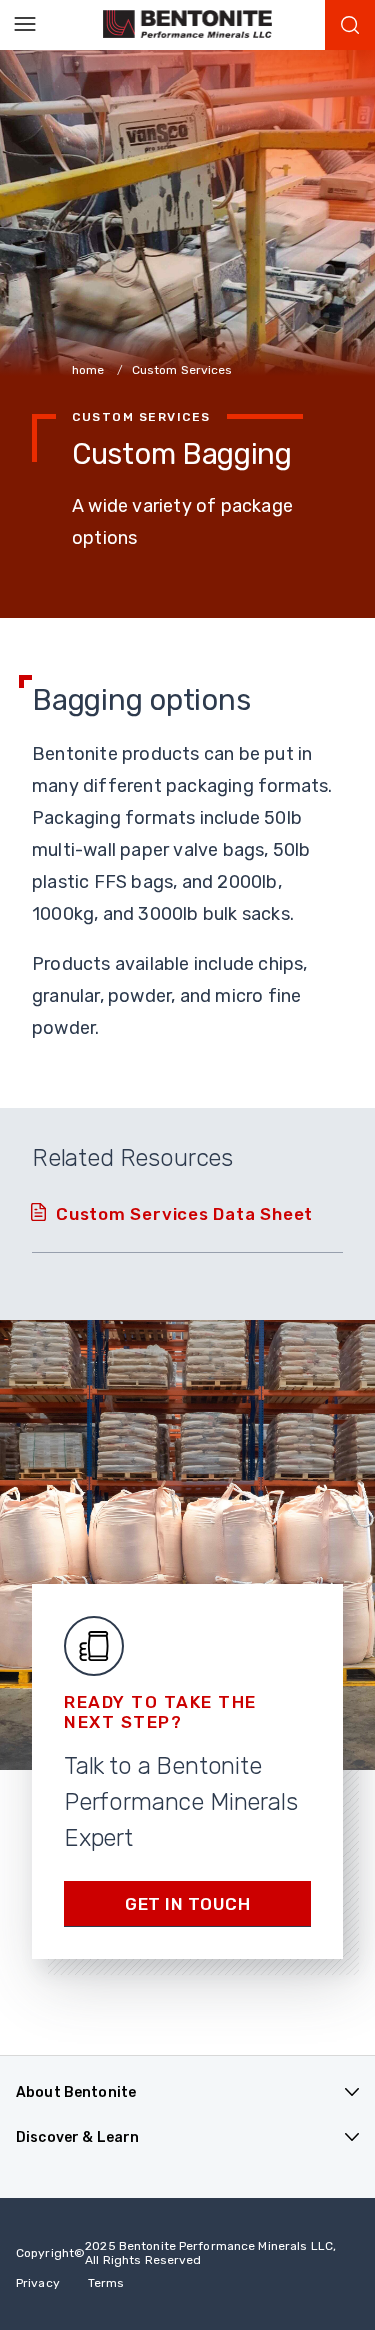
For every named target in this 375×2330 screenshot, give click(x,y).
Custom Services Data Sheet (184, 1214)
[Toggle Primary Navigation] (25, 25)
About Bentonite (76, 2092)
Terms (106, 2283)
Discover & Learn (77, 2137)
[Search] (350, 25)
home (90, 370)
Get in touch (187, 1904)
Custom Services (182, 370)
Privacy (38, 2283)
